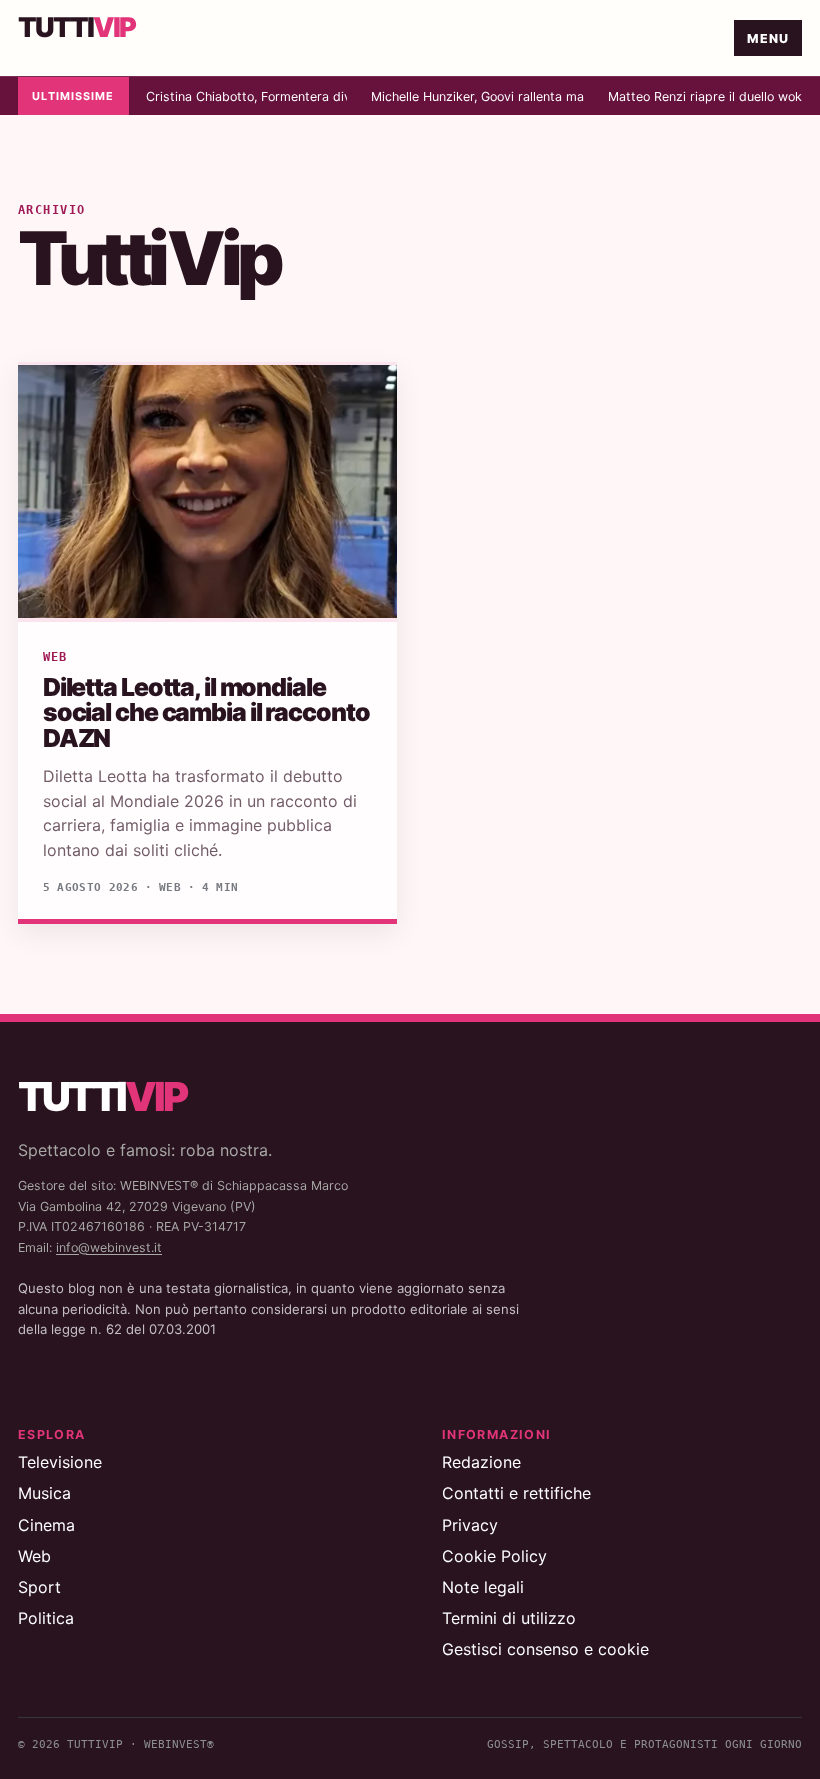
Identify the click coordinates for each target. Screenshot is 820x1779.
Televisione (60, 1462)
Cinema (46, 1525)
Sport (39, 1587)
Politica (46, 1618)
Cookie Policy (494, 1556)
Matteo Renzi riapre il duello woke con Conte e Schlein (705, 96)
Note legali (483, 1587)
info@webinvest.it (109, 1247)
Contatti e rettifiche (516, 1493)
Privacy (470, 1525)
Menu (768, 38)
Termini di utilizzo (509, 1618)
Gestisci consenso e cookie (545, 1649)
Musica (44, 1493)
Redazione (481, 1462)
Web (55, 657)
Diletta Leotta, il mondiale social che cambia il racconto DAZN (206, 712)
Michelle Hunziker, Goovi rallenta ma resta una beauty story (477, 96)
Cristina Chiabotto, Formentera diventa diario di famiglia (246, 96)
